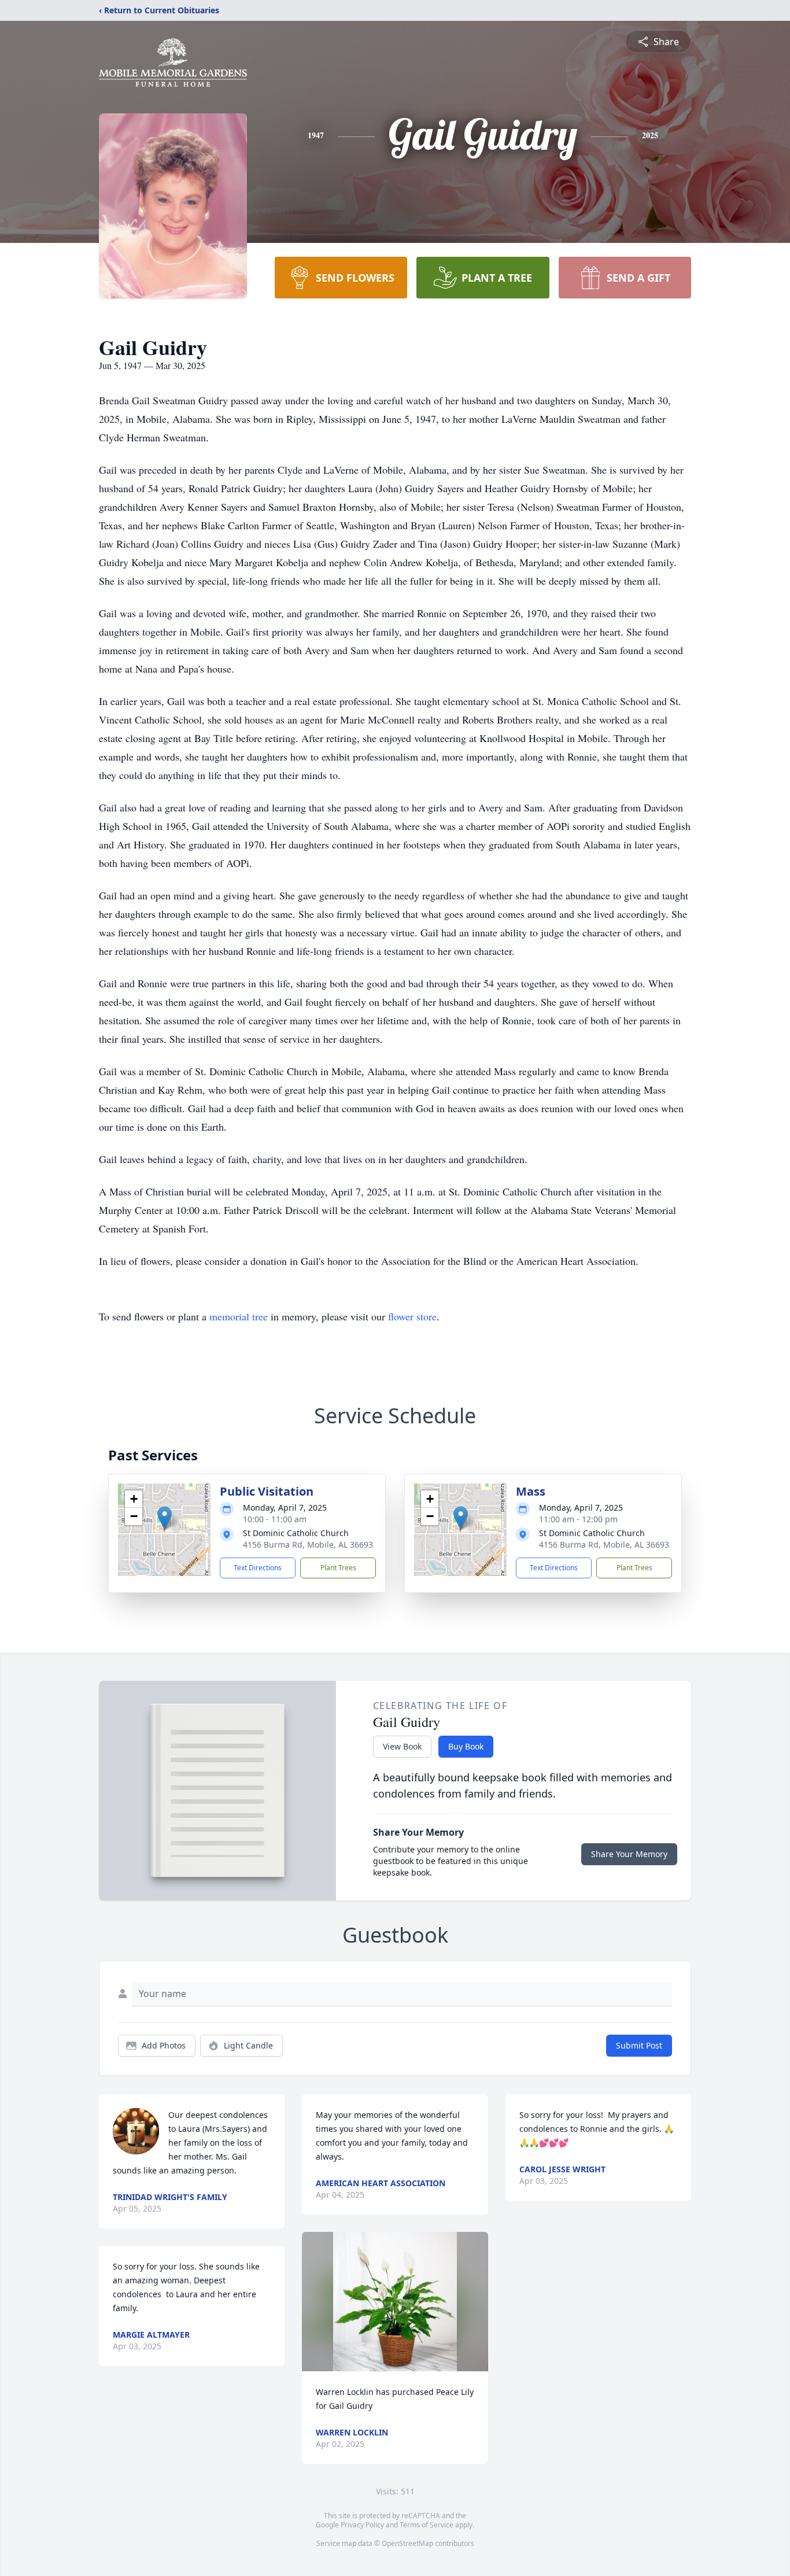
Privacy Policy (362, 2525)
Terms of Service (427, 2525)
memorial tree (239, 1316)
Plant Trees (338, 1568)
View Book (402, 1746)
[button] (165, 1518)
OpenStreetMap (407, 2543)
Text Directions (258, 1568)
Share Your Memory (629, 1854)
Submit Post (639, 2045)
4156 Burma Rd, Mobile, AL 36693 (308, 1545)
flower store (412, 1316)
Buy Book (466, 1746)
